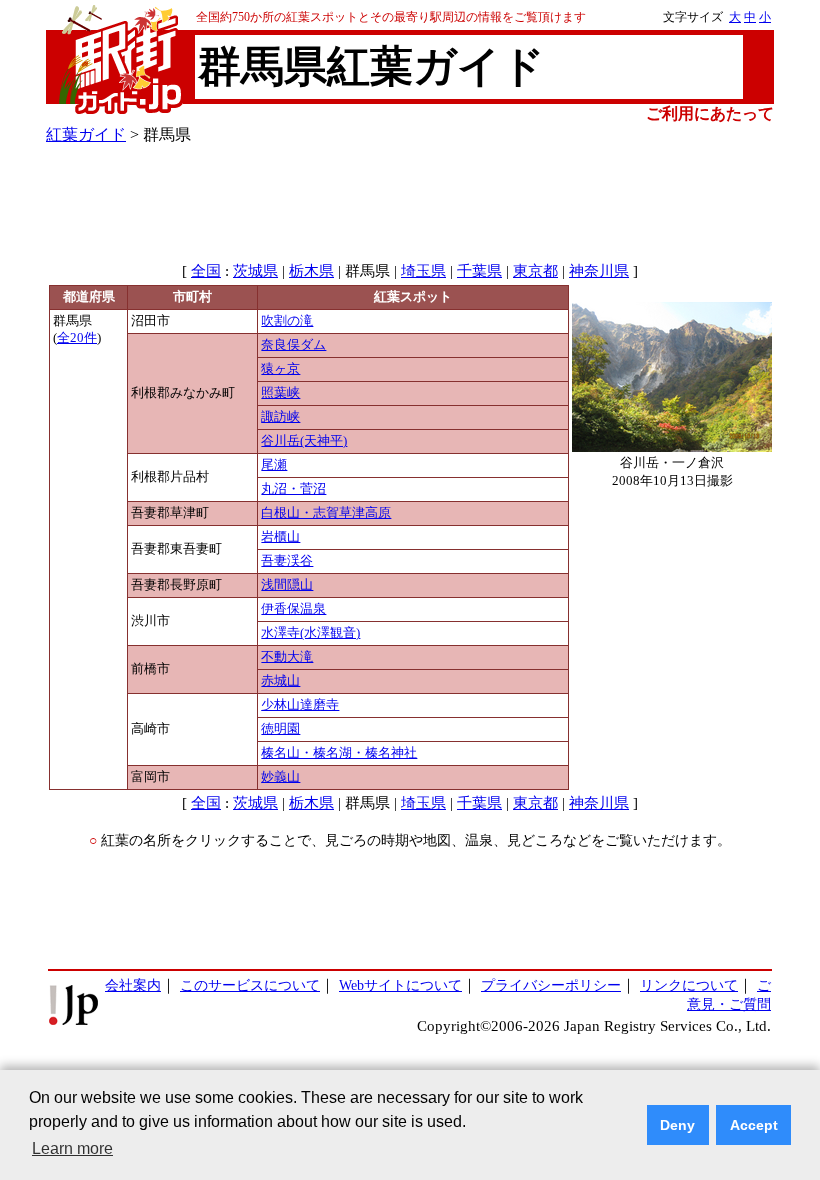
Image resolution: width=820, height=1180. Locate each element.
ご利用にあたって (710, 113)
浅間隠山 (287, 585)
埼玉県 (423, 271)
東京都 (535, 271)
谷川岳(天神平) (304, 441)
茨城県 (255, 271)
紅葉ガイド (86, 134)
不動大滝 (287, 657)
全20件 (77, 338)
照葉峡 (280, 393)
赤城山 (280, 681)
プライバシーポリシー (551, 985)
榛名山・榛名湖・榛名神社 (339, 753)
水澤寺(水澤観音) (310, 633)
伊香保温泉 (293, 609)
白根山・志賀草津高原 (326, 513)
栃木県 (311, 271)
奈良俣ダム (293, 345)
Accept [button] (754, 1125)
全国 (206, 271)
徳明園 (280, 729)
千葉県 (479, 271)
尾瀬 (274, 465)
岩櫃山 (280, 537)
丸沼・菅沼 (293, 489)
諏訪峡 (280, 417)
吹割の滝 (287, 321)
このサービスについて (250, 985)
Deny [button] (677, 1125)
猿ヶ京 (280, 369)
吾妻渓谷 (287, 561)
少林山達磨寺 (300, 705)
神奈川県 (599, 271)
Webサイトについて (400, 985)
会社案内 (133, 985)
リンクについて (689, 985)
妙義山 (280, 777)
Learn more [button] (72, 1148)
